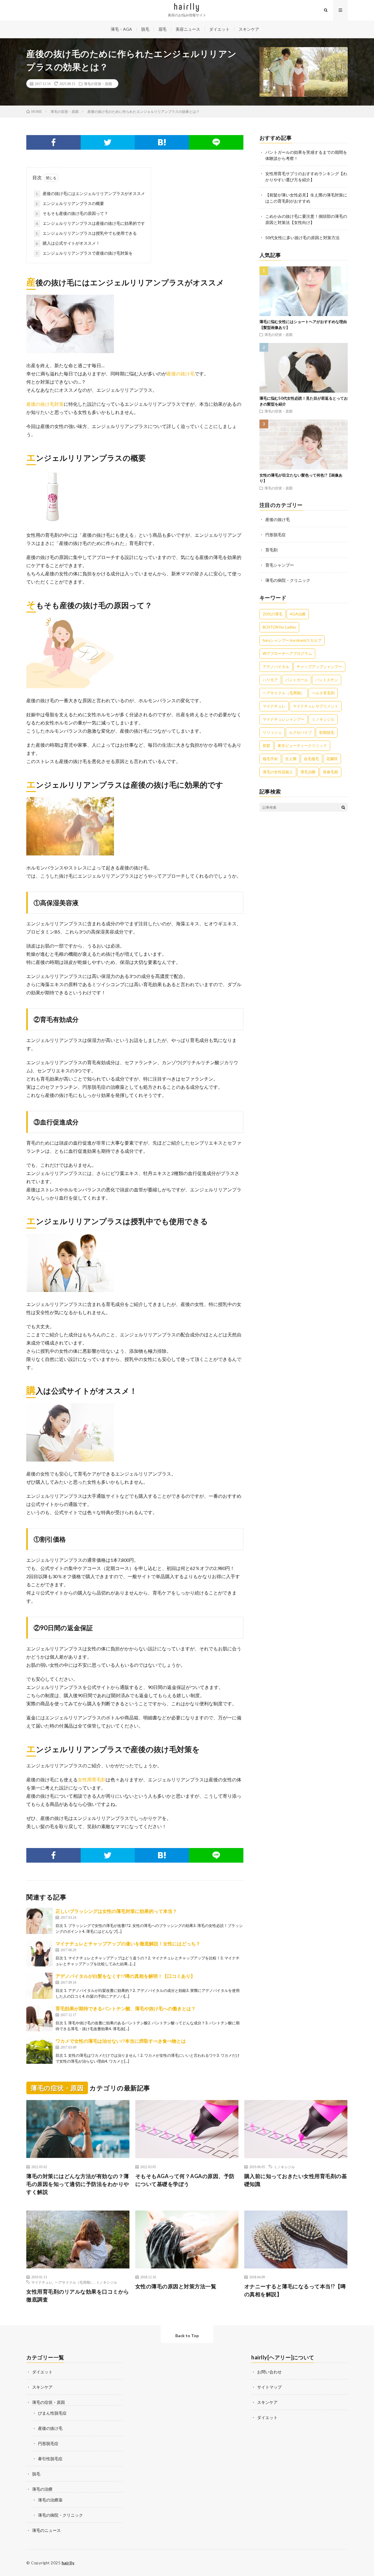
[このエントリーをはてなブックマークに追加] (162, 142)
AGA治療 (298, 614)
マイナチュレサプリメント (316, 706)
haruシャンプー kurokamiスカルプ (292, 640)
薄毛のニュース (46, 2530)
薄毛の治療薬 (50, 2500)
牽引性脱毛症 (50, 2459)
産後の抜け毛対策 (45, 404)
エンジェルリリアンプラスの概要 (70, 203)
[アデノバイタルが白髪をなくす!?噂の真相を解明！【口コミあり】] (39, 1986)
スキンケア (249, 29)
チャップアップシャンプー (319, 667)
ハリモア (270, 680)
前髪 (266, 746)
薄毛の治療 (42, 2489)
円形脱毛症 (276, 535)
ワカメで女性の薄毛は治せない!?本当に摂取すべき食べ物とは (121, 2041)
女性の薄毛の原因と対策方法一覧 (176, 2286)
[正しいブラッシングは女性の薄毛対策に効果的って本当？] (39, 1921)
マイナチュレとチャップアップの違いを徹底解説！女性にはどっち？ (128, 1943)
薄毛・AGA (121, 29)
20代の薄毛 (273, 614)
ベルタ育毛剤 (323, 693)
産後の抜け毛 (181, 373)
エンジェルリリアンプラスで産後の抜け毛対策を (84, 253)
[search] (343, 807)
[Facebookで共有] (53, 142)
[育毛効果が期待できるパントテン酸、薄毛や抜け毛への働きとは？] (39, 2018)
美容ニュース (188, 29)
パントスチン (327, 680)
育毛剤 (271, 550)
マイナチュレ (274, 706)
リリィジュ (272, 732)
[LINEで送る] (216, 142)
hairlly (68, 2563)
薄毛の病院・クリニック (288, 580)
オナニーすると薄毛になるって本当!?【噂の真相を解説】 (295, 2290)
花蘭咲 (332, 759)
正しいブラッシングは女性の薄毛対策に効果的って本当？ (116, 1911)
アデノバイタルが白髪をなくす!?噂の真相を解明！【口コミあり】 (125, 1976)
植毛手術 (270, 759)
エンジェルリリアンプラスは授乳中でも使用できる (86, 233)
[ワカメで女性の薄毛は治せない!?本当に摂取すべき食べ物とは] (39, 2051)
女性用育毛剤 (92, 1779)
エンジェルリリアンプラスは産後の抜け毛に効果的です (90, 223)
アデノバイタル (276, 667)
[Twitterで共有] (108, 142)
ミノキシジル (323, 719)
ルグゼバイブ (300, 732)
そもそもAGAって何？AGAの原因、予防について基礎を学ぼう (185, 2180)
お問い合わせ (269, 2372)
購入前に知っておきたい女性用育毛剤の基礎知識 (296, 2180)
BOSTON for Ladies (279, 627)
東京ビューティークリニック (302, 746)
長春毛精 (330, 772)
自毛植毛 (311, 759)
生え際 (291, 759)
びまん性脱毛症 (52, 2413)
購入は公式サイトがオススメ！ (68, 243)
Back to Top (187, 2336)
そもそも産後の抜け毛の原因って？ (72, 213)
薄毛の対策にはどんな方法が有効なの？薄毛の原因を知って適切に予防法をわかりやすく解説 (78, 2184)
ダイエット (219, 29)
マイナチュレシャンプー (284, 719)
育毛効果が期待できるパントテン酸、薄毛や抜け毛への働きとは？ (126, 2008)
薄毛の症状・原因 (98, 84)
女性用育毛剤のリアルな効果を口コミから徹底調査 (78, 2295)
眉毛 (162, 29)
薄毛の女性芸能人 (278, 772)
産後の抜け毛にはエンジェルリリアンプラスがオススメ (90, 193)
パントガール (297, 680)
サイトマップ (269, 2387)
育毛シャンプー (280, 565)
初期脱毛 (327, 732)
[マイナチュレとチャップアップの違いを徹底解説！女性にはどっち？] (39, 1953)
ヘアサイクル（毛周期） (284, 693)
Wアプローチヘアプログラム (287, 653)
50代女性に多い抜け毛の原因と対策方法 (302, 238)
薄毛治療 (308, 772)
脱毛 (145, 29)
